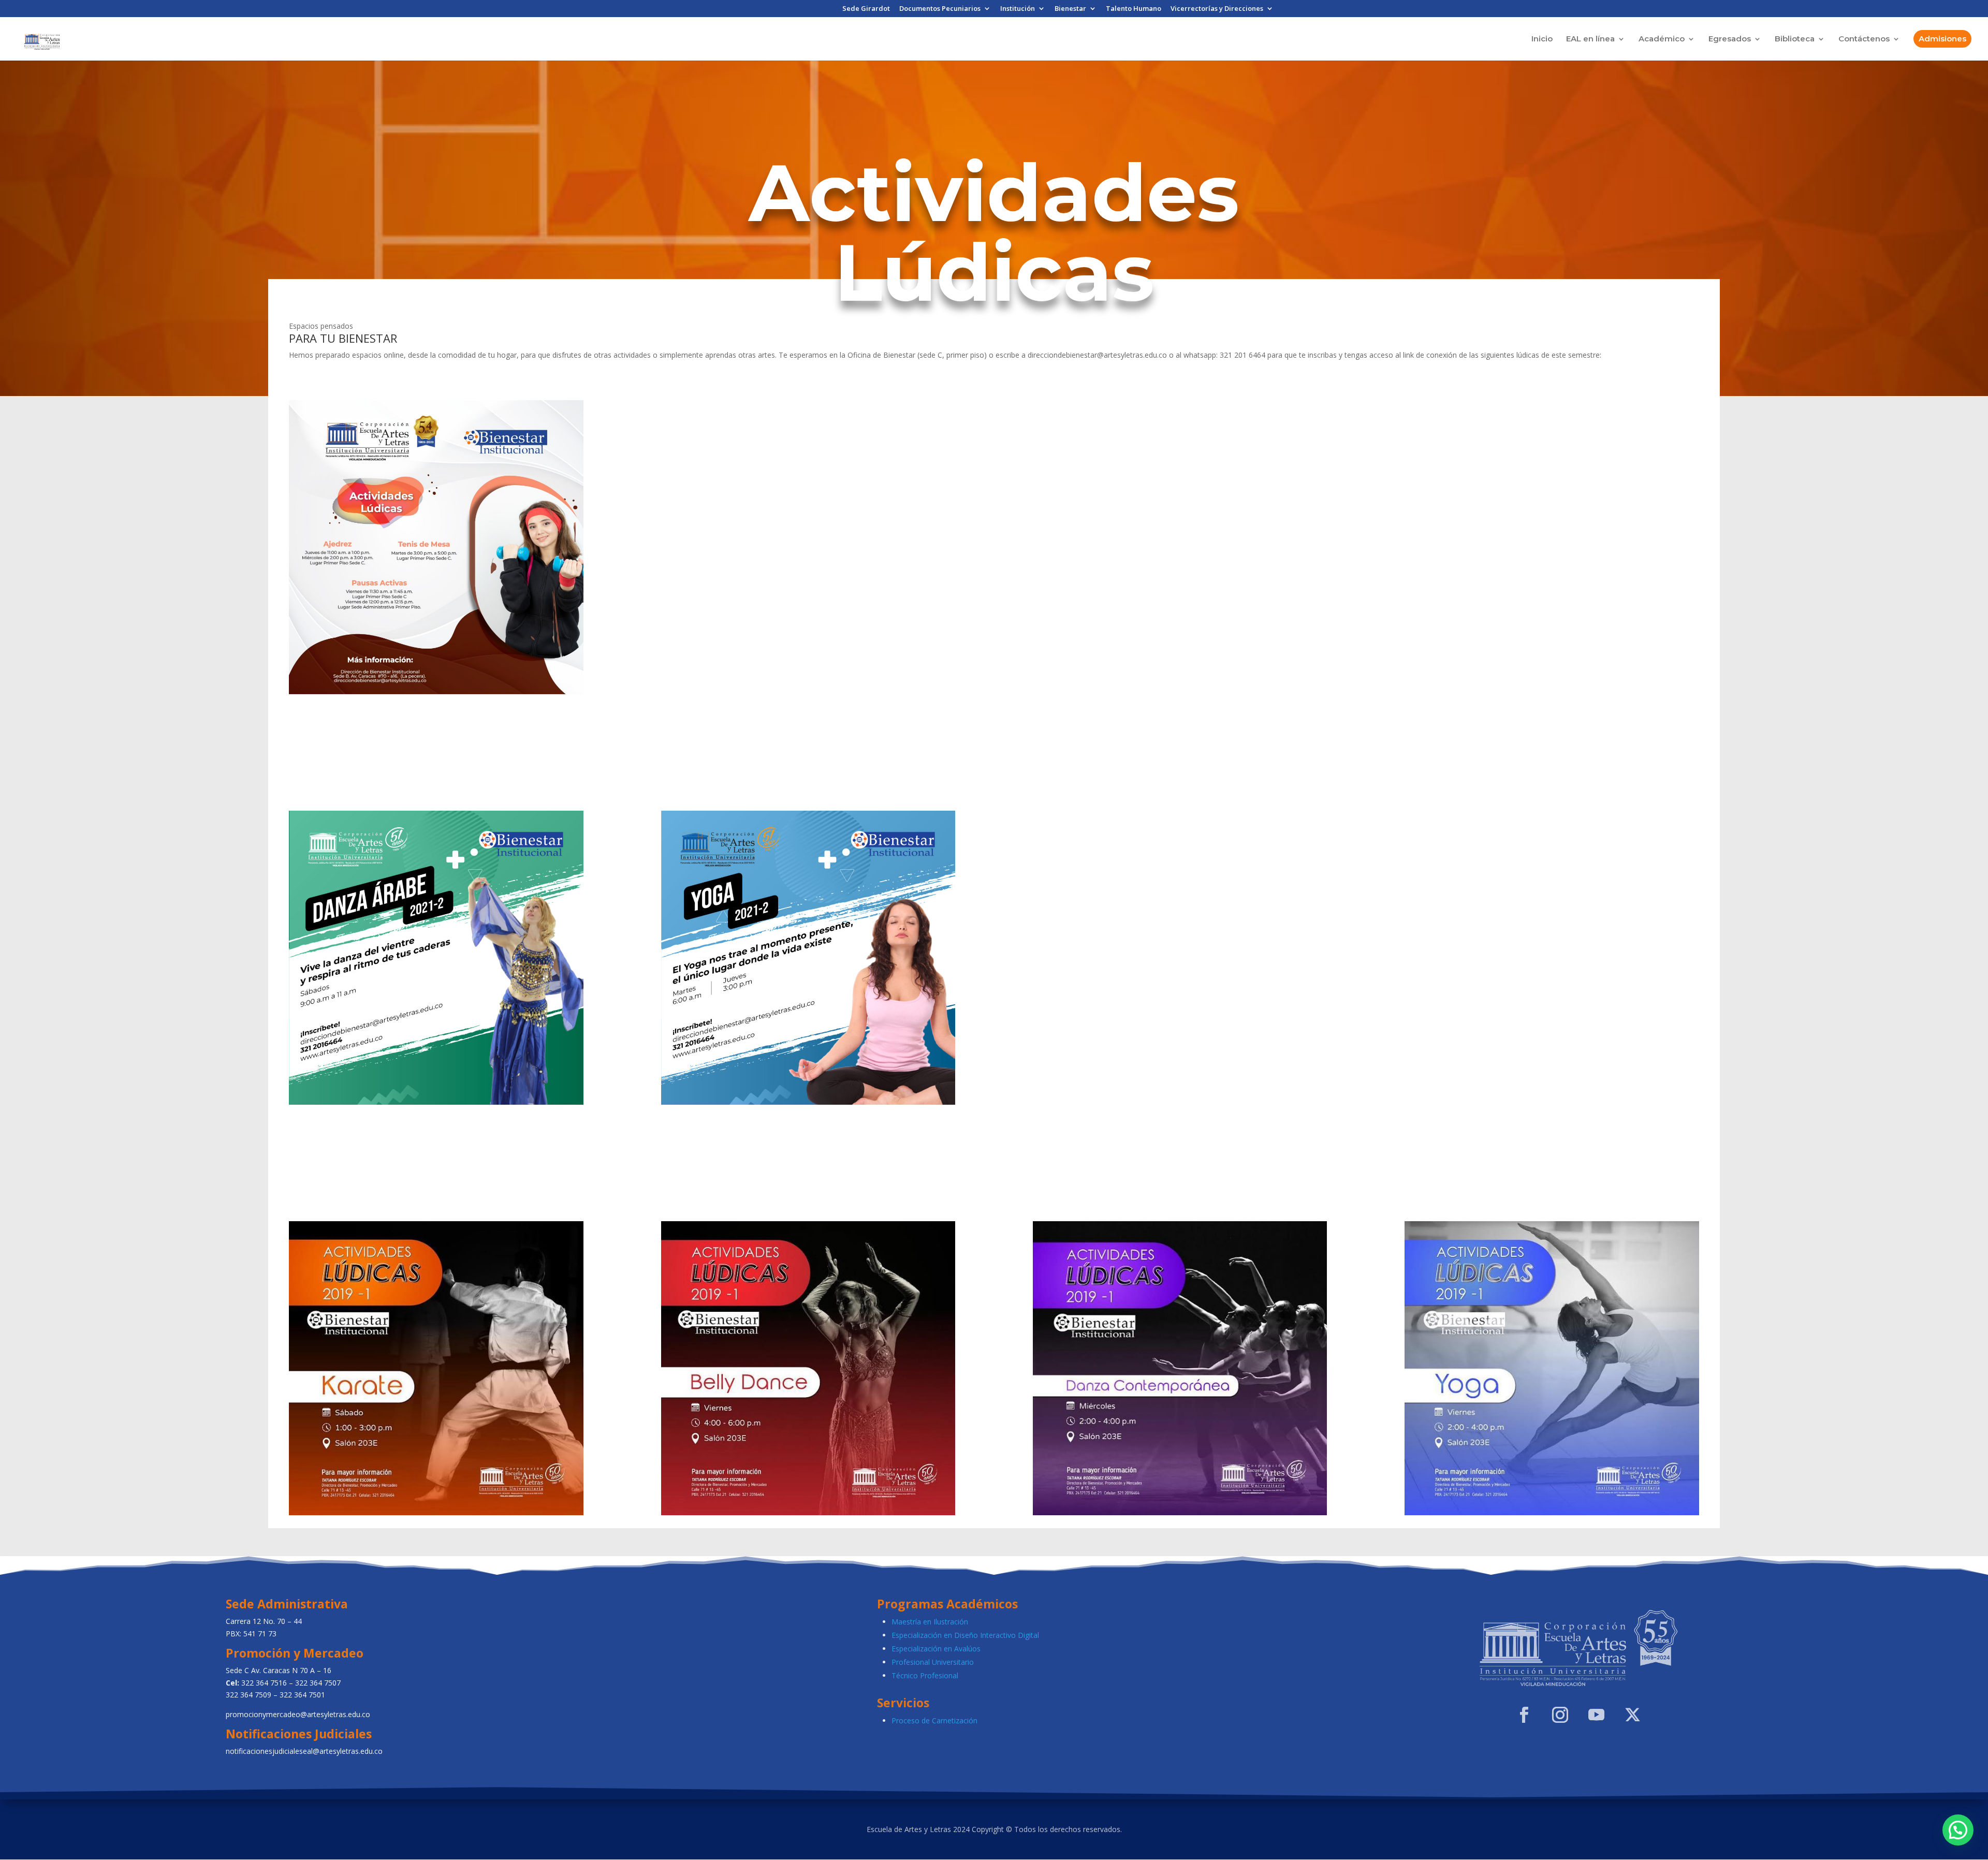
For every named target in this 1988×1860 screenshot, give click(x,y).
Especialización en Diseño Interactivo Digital (965, 1635)
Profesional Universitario (933, 1662)
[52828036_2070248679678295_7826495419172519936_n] (1552, 1512)
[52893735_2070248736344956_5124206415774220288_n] (1180, 1512)
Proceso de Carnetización (934, 1720)
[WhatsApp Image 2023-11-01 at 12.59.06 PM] (436, 691)
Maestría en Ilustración (930, 1622)
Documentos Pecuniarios (940, 9)
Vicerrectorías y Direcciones (1217, 9)
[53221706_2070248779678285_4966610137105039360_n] (808, 1512)
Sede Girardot (866, 9)
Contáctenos (1864, 39)
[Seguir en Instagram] (1560, 1715)
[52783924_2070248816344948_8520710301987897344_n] (436, 1512)
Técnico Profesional (925, 1675)
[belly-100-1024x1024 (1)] (436, 1102)
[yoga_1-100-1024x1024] (808, 1102)
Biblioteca (1795, 39)
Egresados (1730, 39)
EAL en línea (1590, 39)
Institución (1018, 9)
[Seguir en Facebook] (1524, 1715)
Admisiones (1942, 39)
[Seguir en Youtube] (1597, 1715)
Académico (1662, 39)
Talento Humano (1134, 9)
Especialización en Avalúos (936, 1649)
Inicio (1542, 39)
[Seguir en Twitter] (1633, 1715)
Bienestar (1070, 9)
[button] (1958, 1830)
